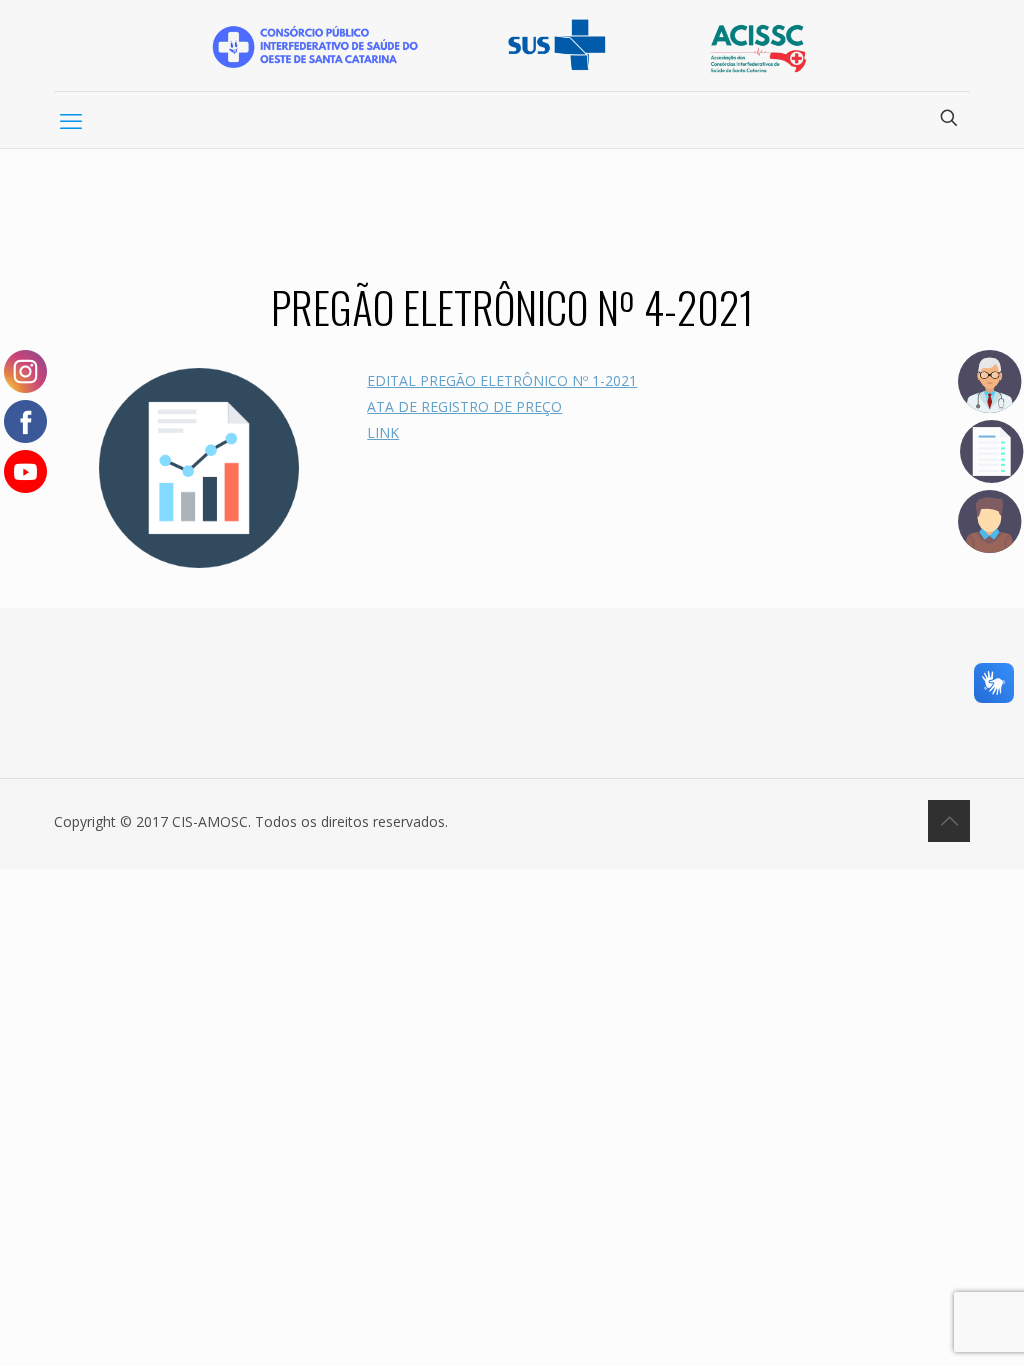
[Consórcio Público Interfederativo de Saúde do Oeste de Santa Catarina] (511, 45)
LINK (383, 432)
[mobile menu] (71, 120)
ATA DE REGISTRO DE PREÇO (464, 406)
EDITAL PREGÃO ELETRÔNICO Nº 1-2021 (502, 380)
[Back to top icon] (949, 821)
